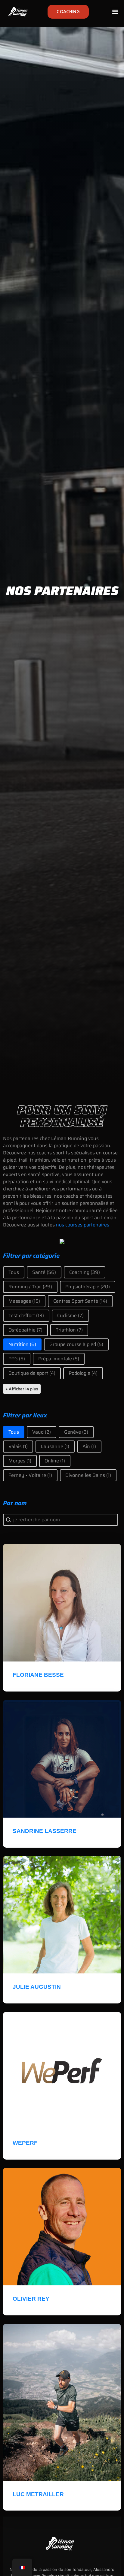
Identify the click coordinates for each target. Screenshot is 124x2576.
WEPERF (26, 2143)
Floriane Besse (38, 1675)
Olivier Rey (31, 2299)
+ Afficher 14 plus (22, 1389)
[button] (115, 12)
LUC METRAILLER (38, 2494)
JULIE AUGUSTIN (37, 1987)
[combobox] (60, 1520)
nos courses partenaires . (84, 1225)
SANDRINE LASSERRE (45, 1831)
